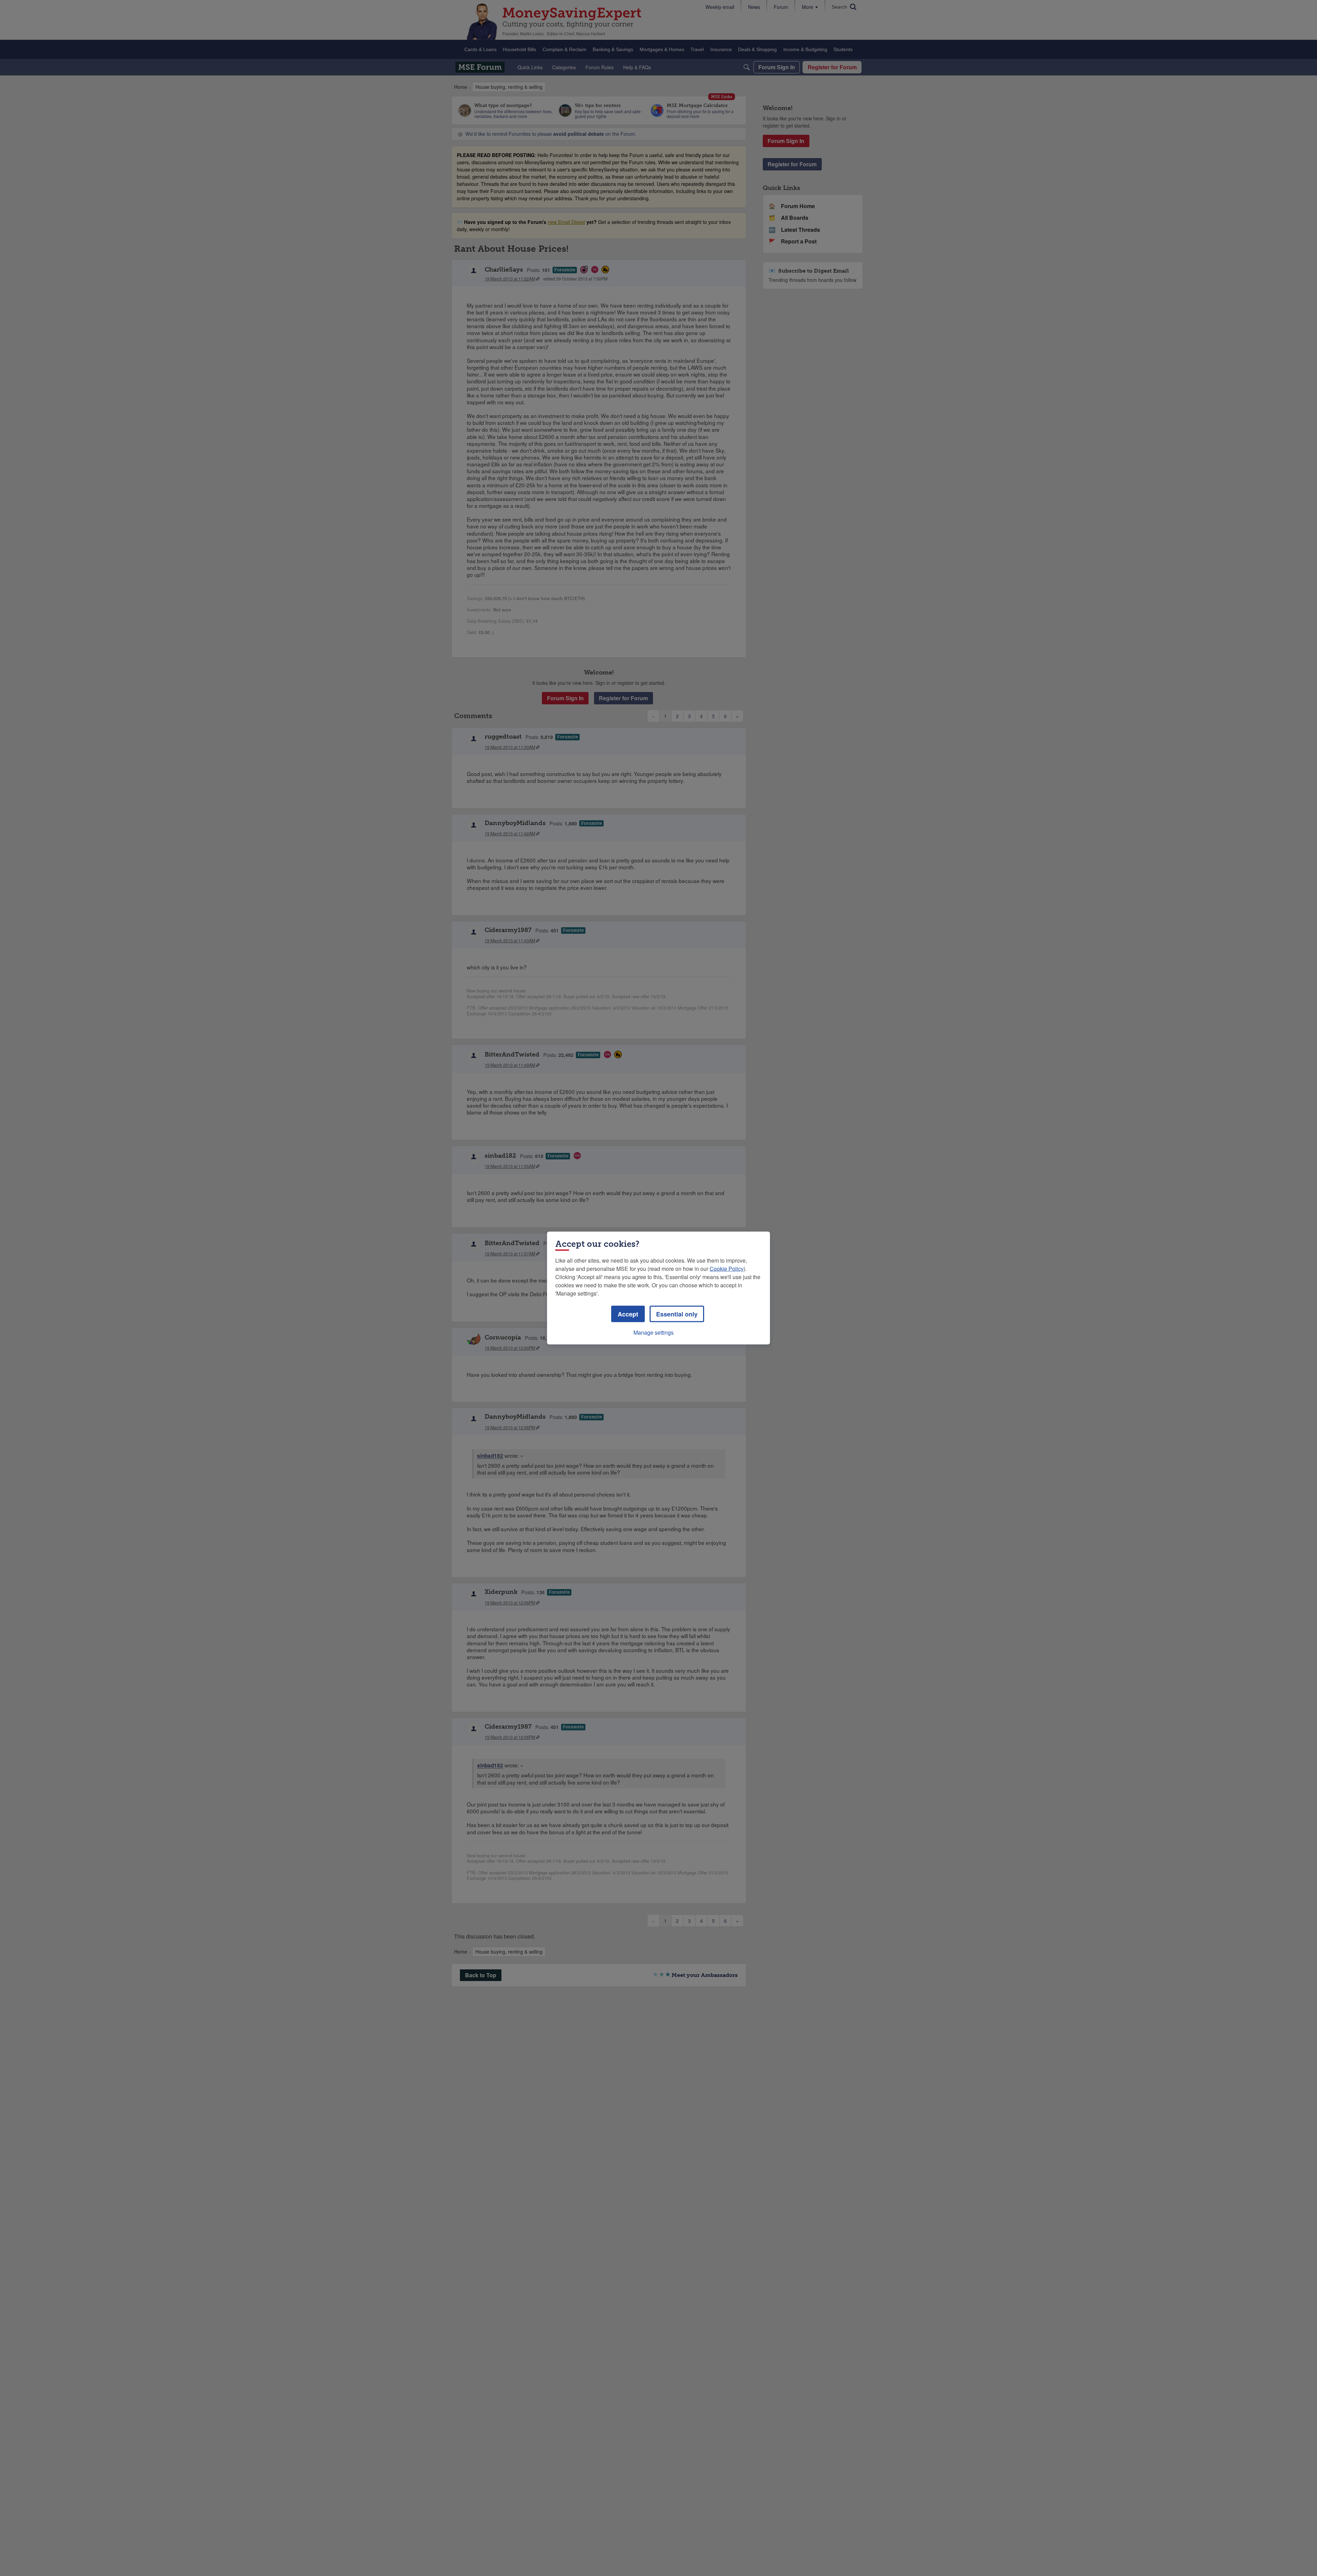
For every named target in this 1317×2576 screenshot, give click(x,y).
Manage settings (654, 1332)
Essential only (677, 1314)
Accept (628, 1314)
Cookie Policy (727, 1269)
